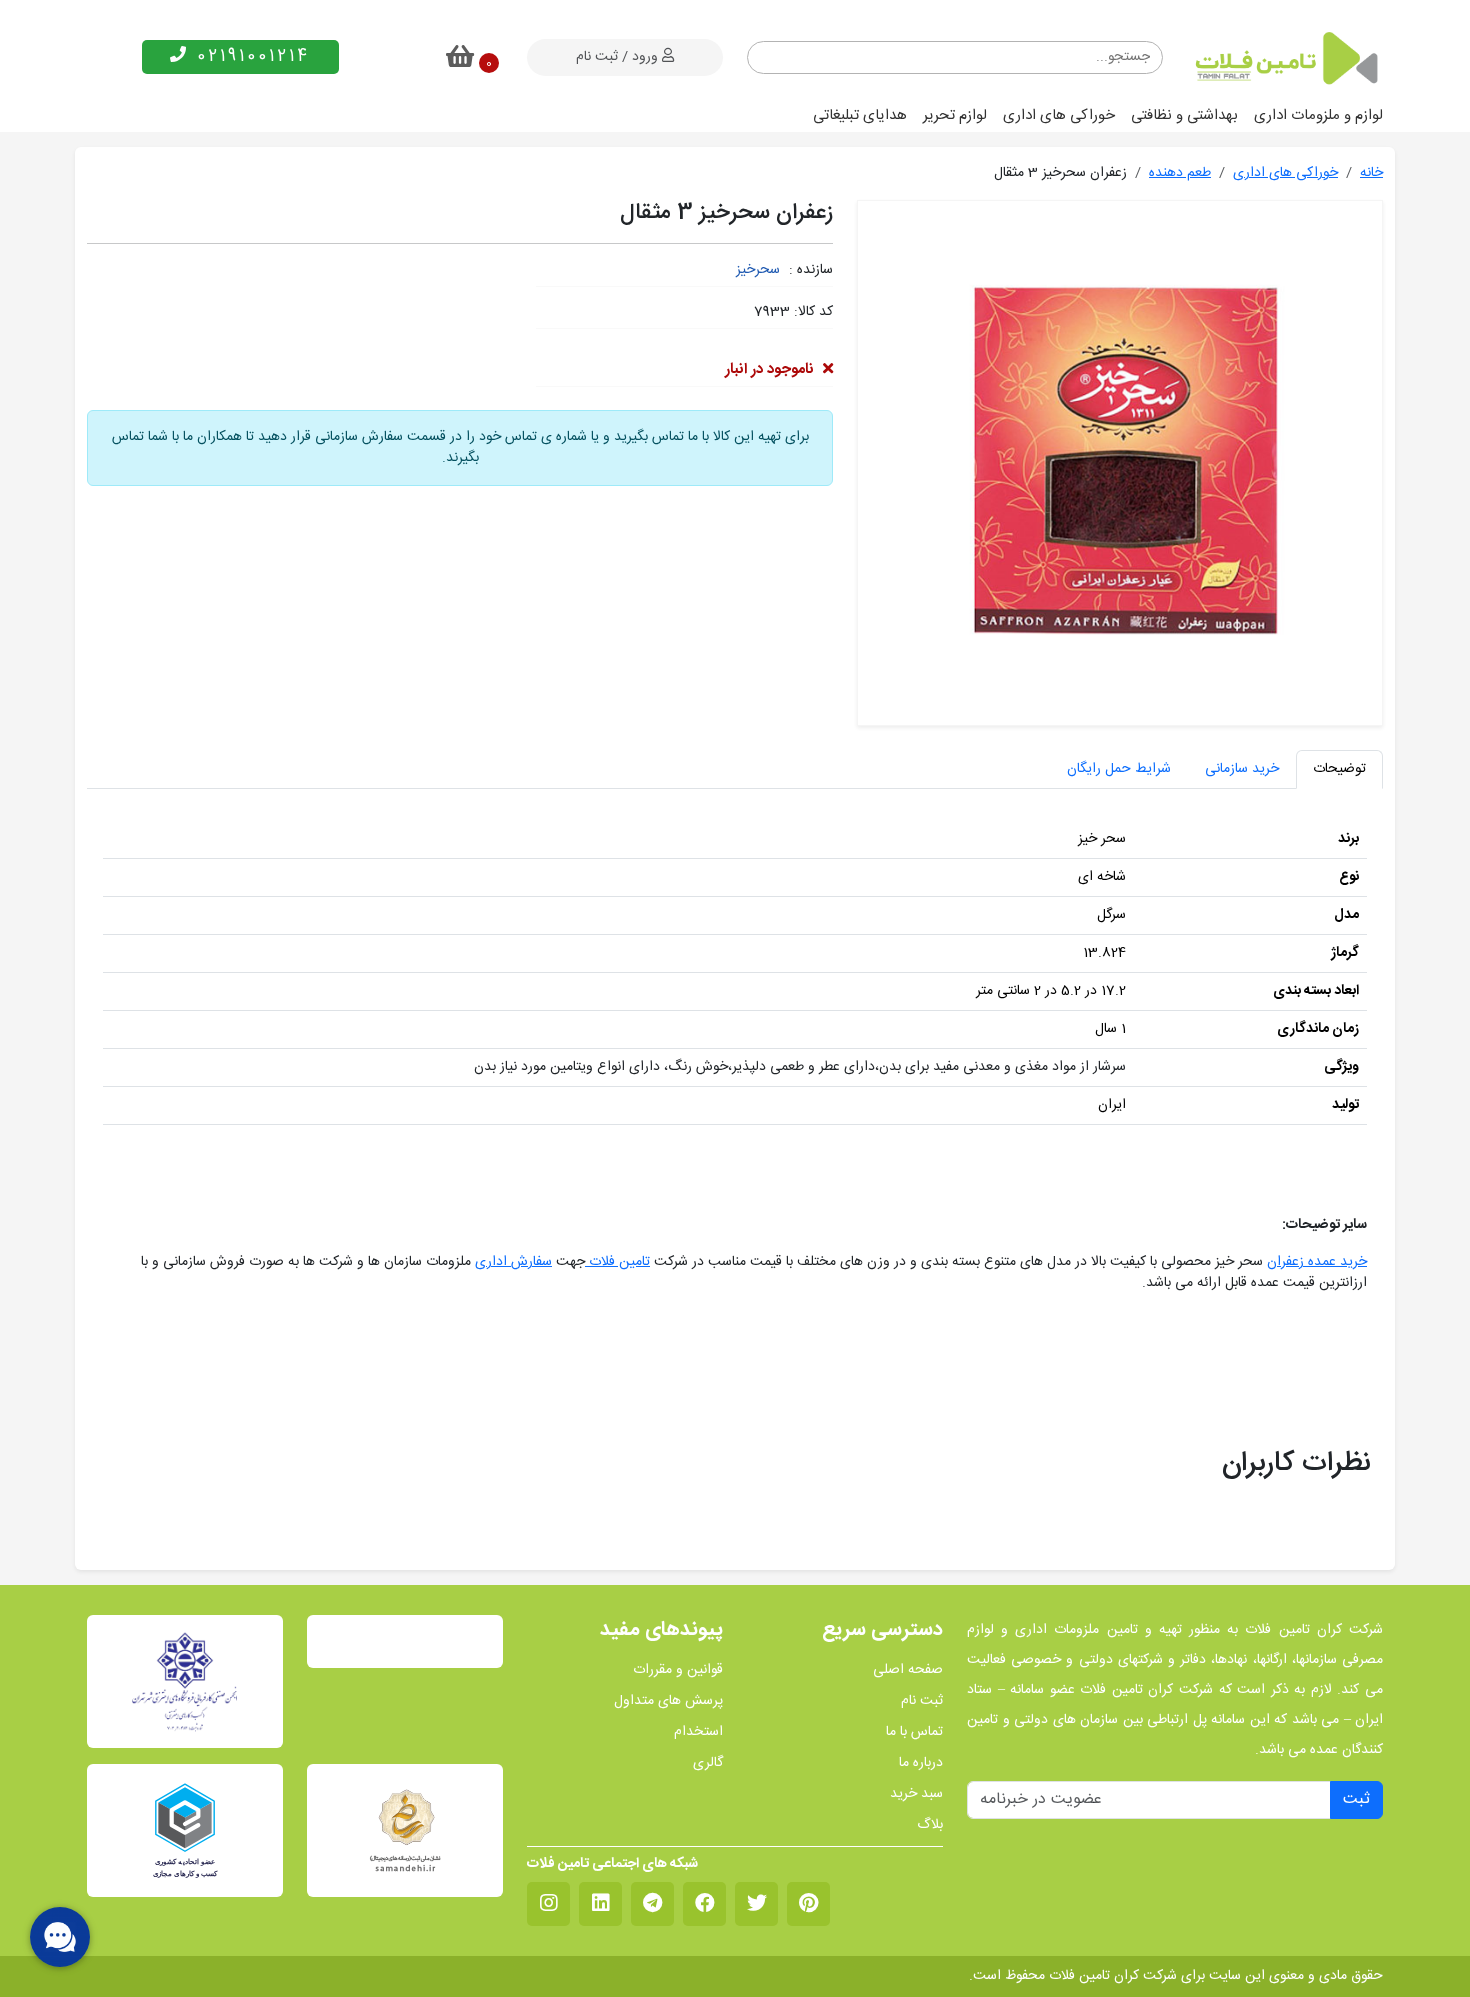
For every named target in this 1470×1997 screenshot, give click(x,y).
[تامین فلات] (1285, 58)
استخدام (698, 1732)
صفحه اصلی (908, 1670)
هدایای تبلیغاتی (860, 115)
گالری (708, 1763)
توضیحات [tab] (1339, 769)
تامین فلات (617, 1262)
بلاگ (930, 1825)
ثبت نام (922, 1701)
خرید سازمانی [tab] (1242, 769)
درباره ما (921, 1763)
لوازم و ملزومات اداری (1318, 115)
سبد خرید (916, 1794)
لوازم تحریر (955, 115)
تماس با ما (914, 1732)
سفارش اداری (513, 1262)
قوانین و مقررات (678, 1670)
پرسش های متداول (668, 1701)
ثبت (1356, 1799)
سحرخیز (758, 270)
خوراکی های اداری (1059, 115)
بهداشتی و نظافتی (1184, 115)
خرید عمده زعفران (1317, 1262)
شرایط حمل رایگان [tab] (1119, 769)
